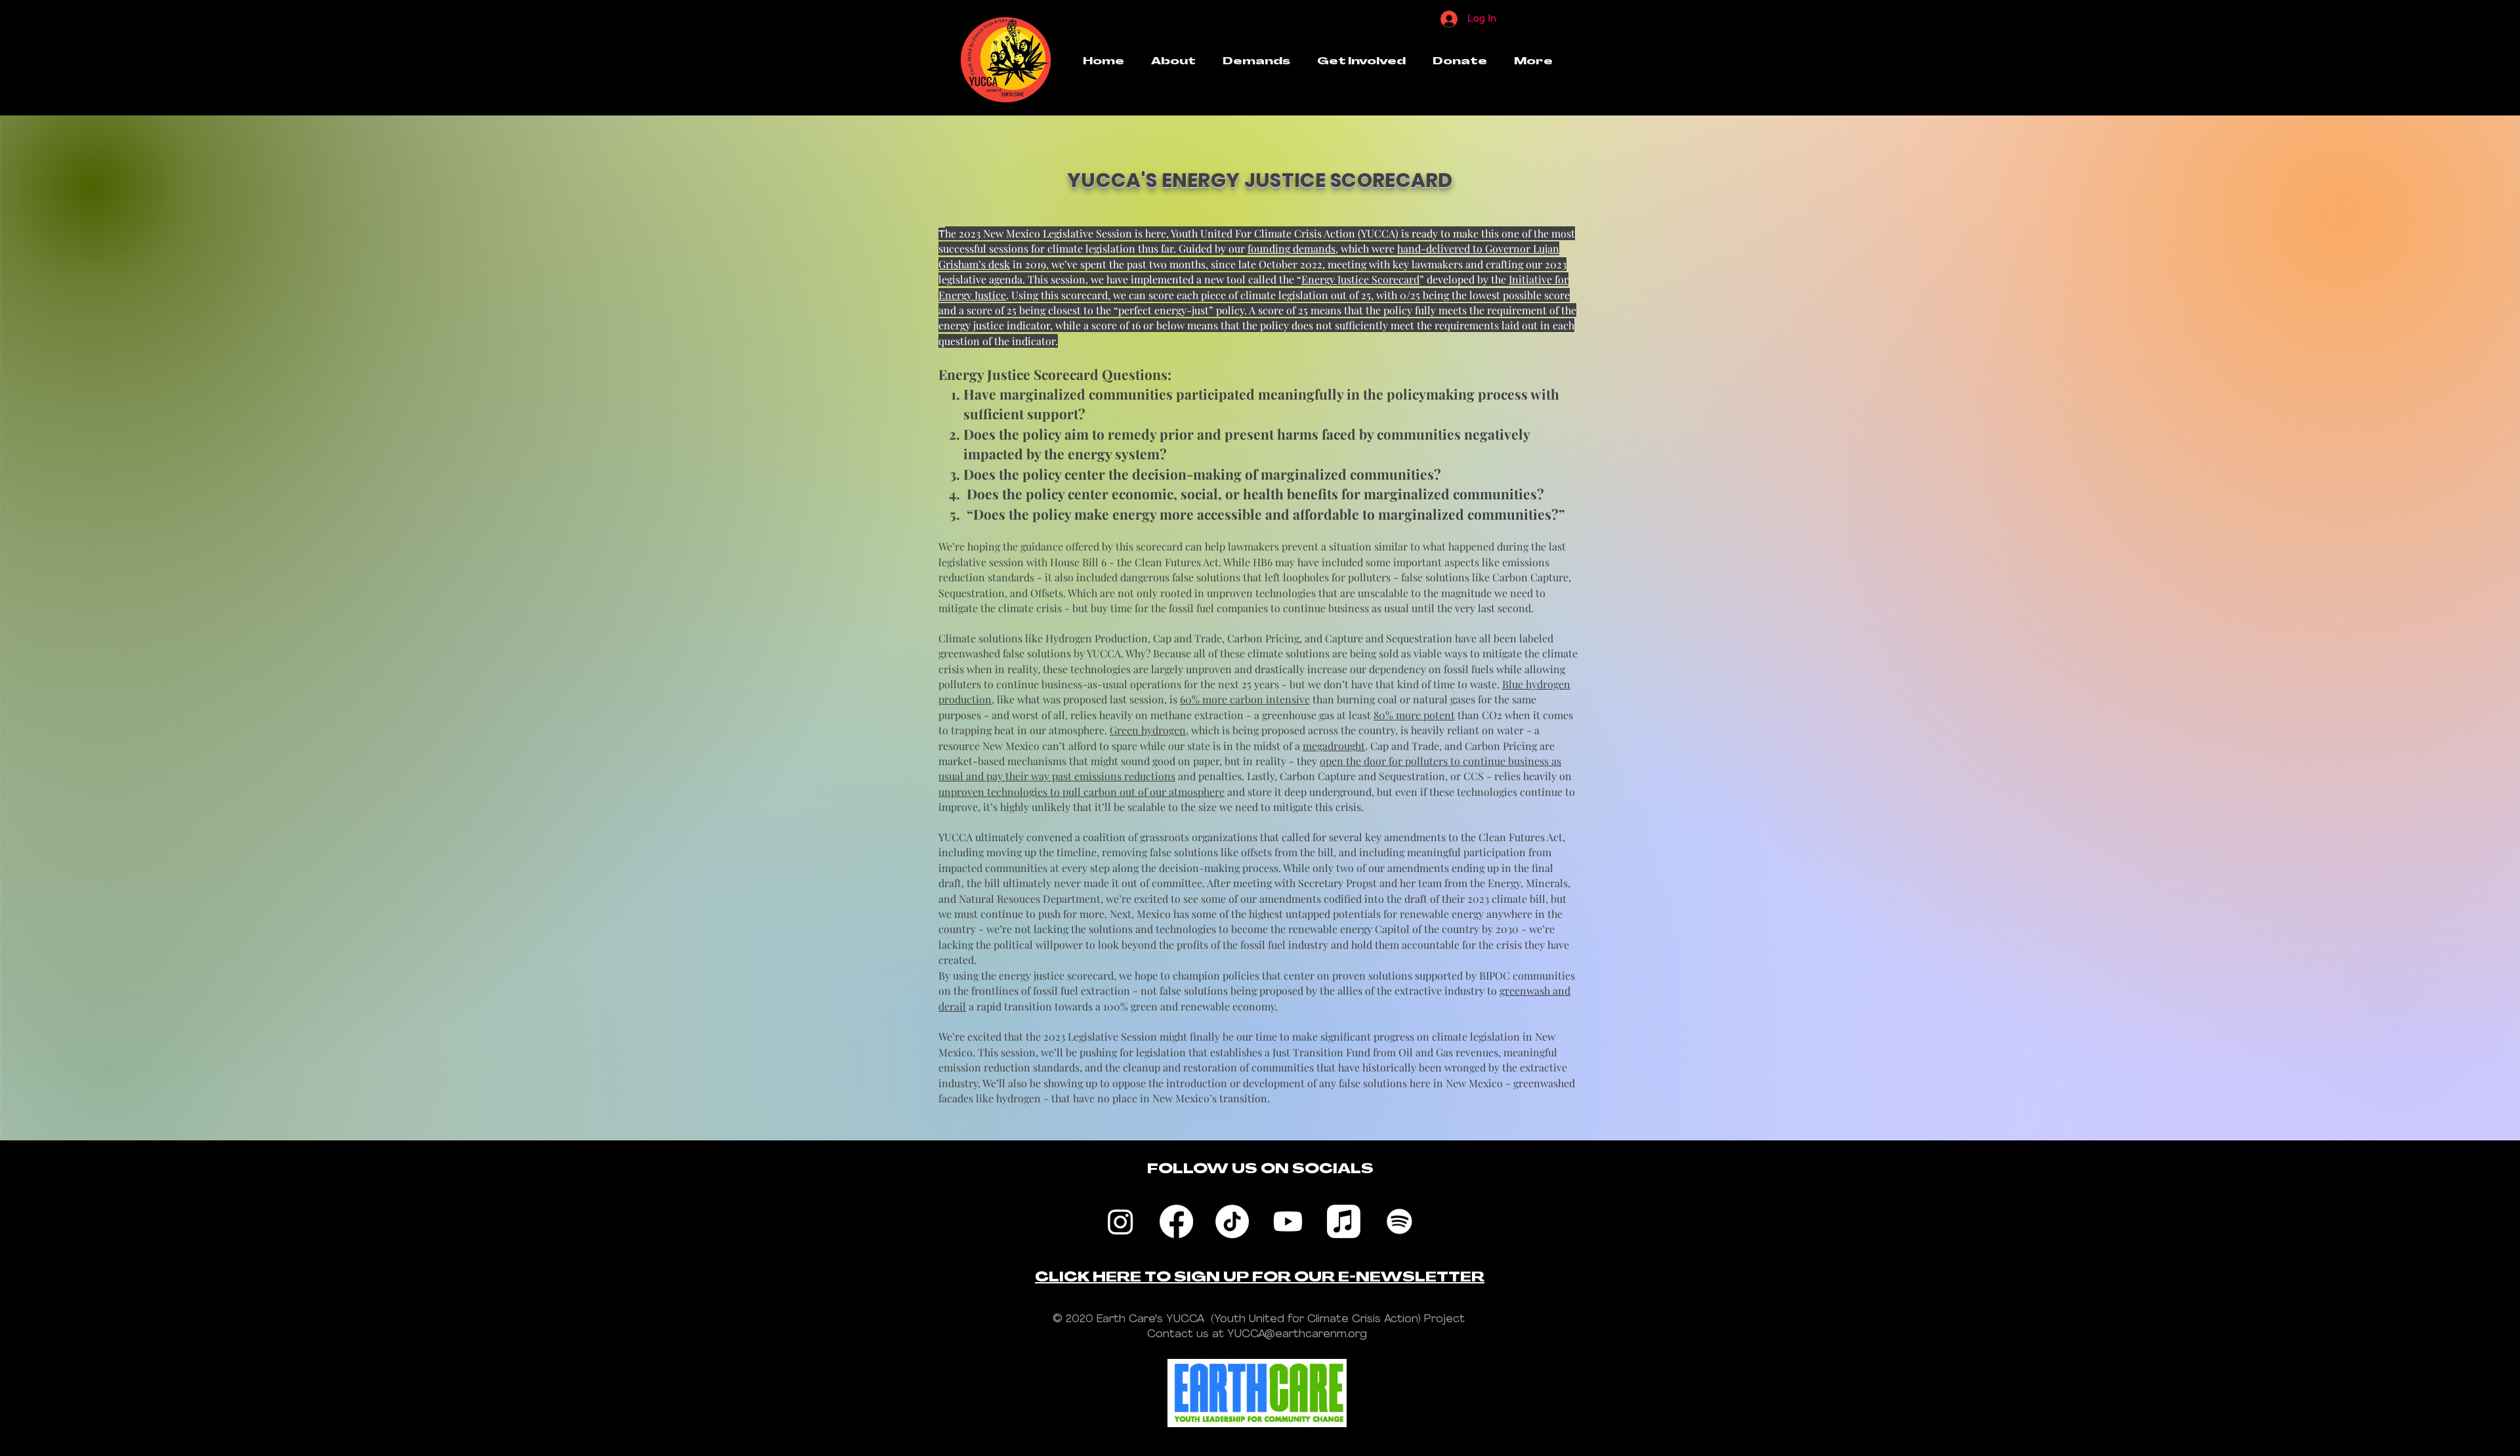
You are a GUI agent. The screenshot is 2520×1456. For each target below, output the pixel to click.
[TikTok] (1232, 1221)
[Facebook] (1176, 1221)
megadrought (1334, 746)
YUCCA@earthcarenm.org (1297, 1334)
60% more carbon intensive (1245, 699)
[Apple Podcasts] (1344, 1221)
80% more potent (1414, 715)
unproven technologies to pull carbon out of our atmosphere (1081, 792)
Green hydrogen (1148, 730)
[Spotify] (1399, 1221)
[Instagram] (1121, 1221)
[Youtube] (1288, 1221)
